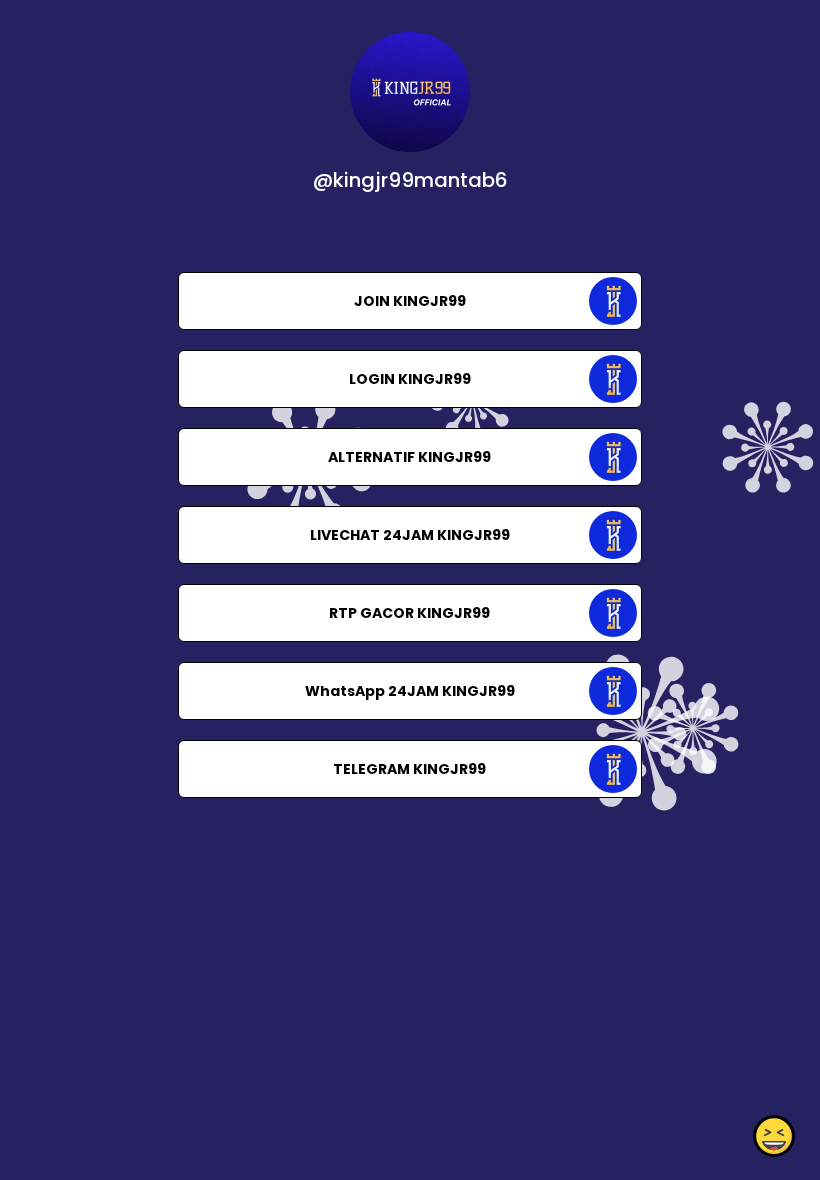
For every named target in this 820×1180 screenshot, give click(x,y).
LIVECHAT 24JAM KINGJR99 (410, 535)
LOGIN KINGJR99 (410, 379)
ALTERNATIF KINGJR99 (409, 457)
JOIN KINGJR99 (410, 301)
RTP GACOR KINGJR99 (409, 613)
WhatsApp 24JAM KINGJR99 (410, 691)
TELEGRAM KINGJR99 (409, 769)
